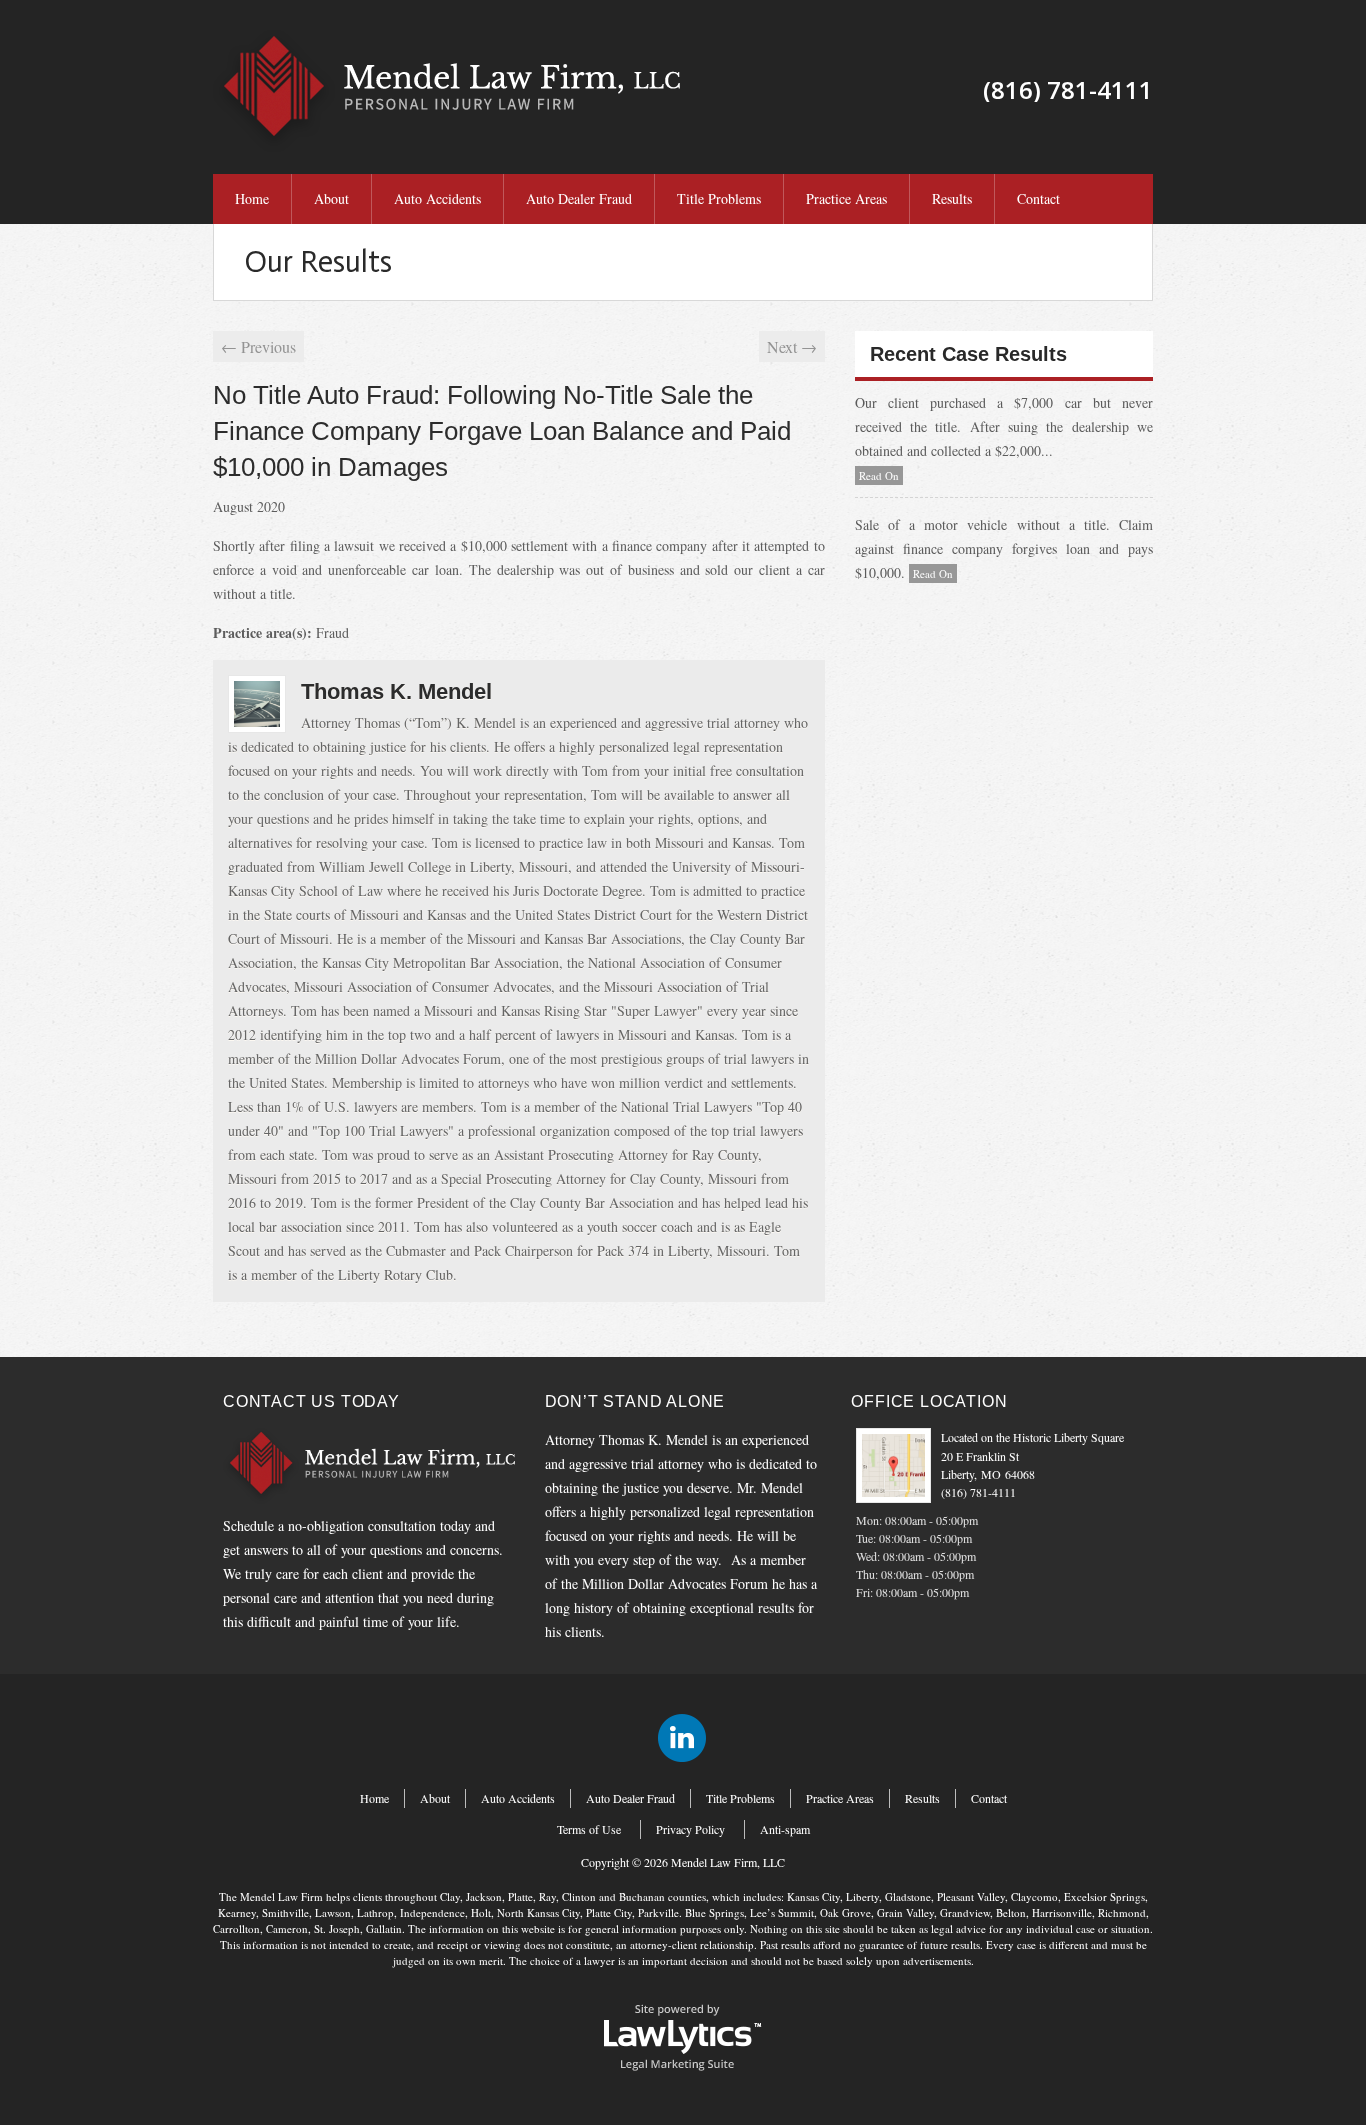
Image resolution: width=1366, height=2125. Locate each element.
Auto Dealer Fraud (579, 198)
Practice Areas (846, 198)
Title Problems (719, 198)
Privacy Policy (690, 1829)
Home (252, 198)
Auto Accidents (437, 198)
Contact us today (311, 1401)
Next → (792, 346)
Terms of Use (589, 1829)
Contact (1038, 198)
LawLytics (683, 2036)
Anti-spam (785, 1829)
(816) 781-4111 (978, 1492)
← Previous (258, 346)
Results (952, 198)
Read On (879, 475)
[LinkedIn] (682, 1738)
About (331, 198)
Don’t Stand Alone (635, 1401)
